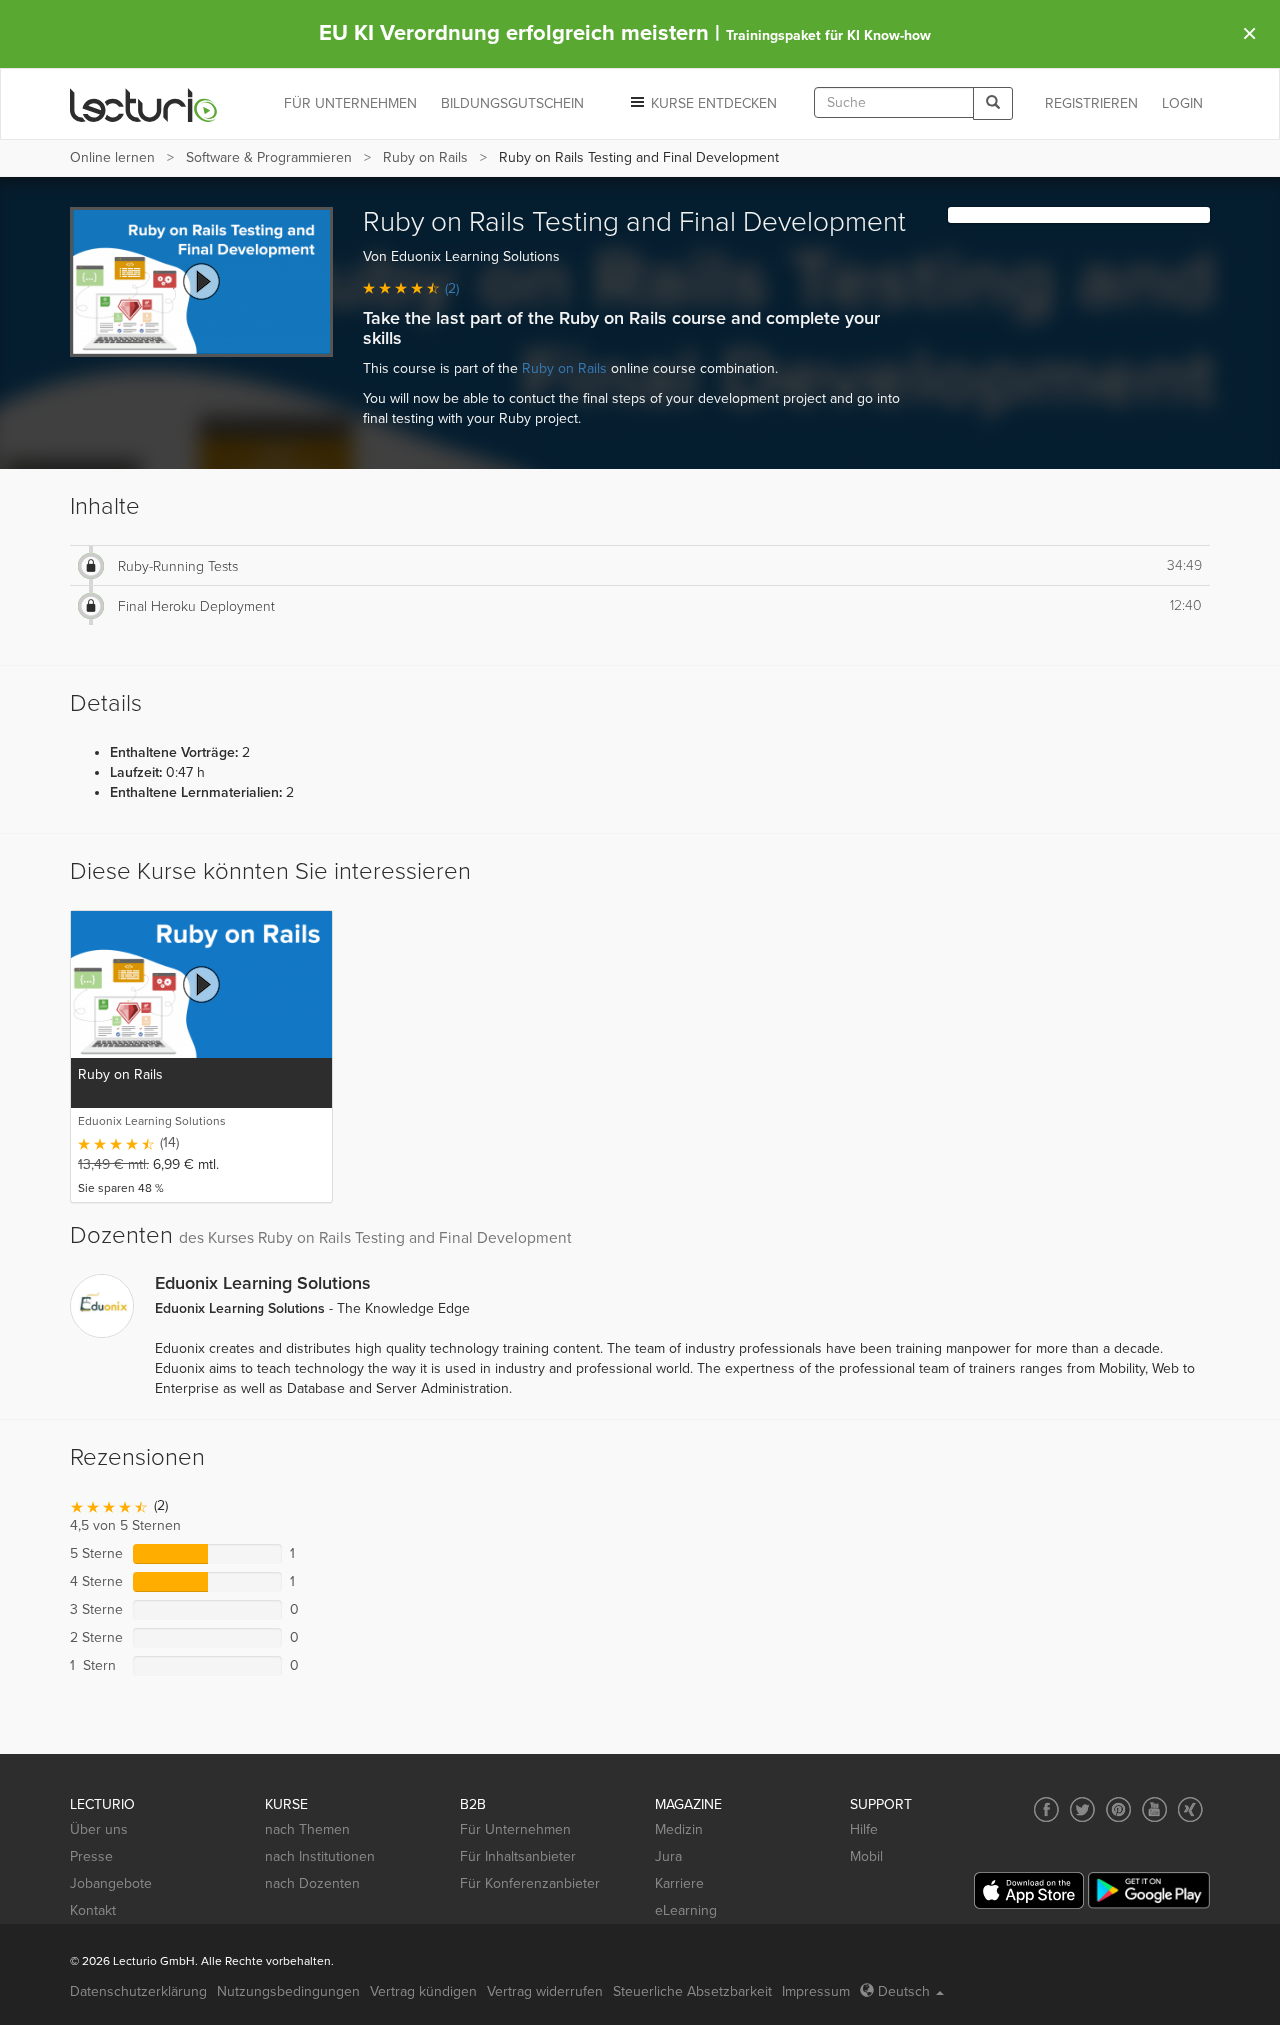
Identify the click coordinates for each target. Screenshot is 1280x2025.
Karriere (679, 1883)
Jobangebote (111, 1883)
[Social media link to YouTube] (1154, 1809)
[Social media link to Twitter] (1082, 1809)
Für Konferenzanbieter (530, 1883)
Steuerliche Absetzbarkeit (692, 1991)
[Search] (993, 103)
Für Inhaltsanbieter (518, 1856)
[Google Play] (1149, 1890)
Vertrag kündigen (423, 1991)
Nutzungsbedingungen (288, 1991)
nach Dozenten (312, 1883)
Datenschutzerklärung (138, 1991)
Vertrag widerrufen (545, 1991)
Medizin (679, 1829)
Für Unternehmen (515, 1829)
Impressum (816, 1991)
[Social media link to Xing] (1190, 1809)
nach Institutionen (320, 1856)
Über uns (99, 1829)
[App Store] (1029, 1890)
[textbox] (894, 102)
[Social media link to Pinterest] (1118, 1809)
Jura (668, 1856)
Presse (91, 1856)
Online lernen (112, 157)
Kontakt (93, 1910)
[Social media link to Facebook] (1046, 1809)
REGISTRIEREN (1091, 103)
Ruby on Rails (425, 157)
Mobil (866, 1856)
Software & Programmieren (269, 157)
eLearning (686, 1910)
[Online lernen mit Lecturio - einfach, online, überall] (144, 104)
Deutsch (904, 1991)
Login (1182, 103)
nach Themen (307, 1829)
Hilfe (864, 1829)
